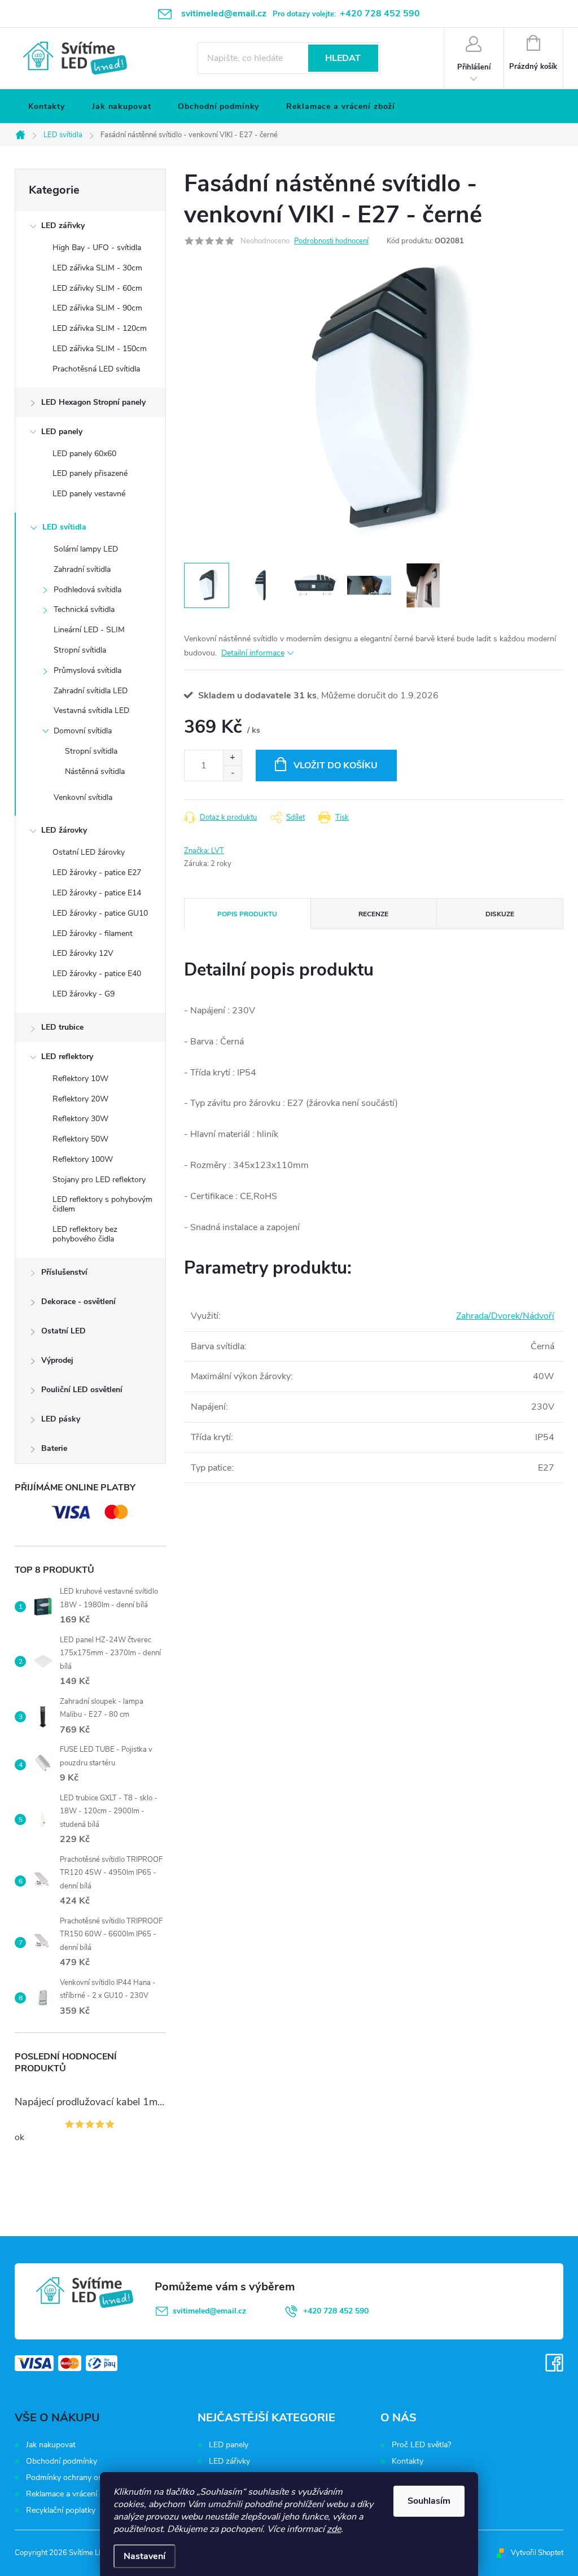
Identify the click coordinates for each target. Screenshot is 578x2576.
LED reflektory (67, 1057)
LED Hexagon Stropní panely (93, 402)
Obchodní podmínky (62, 2461)
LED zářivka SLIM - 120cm (100, 328)
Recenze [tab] (373, 914)
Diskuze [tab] (500, 914)
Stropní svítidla (80, 650)
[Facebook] (554, 2363)
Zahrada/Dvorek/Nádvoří (505, 1316)
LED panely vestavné (89, 494)
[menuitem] (47, 107)
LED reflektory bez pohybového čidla (85, 1234)
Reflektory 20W (80, 1099)
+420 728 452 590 (336, 2311)
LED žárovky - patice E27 (97, 872)
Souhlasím (429, 2501)
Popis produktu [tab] (247, 914)
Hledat (343, 58)
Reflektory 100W (83, 1159)
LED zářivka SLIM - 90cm (97, 308)
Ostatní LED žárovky (89, 852)
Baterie (54, 1448)
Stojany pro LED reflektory (99, 1180)
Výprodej (57, 1360)
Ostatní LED (64, 1331)
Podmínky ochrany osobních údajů (87, 2477)
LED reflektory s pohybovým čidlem (102, 1204)
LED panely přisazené (90, 473)
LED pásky (61, 1419)
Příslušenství (64, 1272)
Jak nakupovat (51, 2445)
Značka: (204, 851)
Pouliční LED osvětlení (82, 1390)
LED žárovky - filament (93, 933)
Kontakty (408, 2461)
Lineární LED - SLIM (89, 630)
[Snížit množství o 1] (232, 773)
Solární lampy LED (86, 549)
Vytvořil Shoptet (537, 2553)
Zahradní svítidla (82, 569)
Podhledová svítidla (87, 590)
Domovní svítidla (83, 731)
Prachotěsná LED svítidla (96, 369)
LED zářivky (63, 226)
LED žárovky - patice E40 (97, 974)
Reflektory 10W (80, 1079)
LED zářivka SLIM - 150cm (100, 349)
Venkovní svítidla (83, 797)
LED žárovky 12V (83, 953)
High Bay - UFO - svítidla (97, 248)
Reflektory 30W (80, 1119)
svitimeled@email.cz (209, 2311)
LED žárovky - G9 (84, 994)
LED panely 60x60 (84, 454)
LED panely (62, 432)
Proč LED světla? (421, 2445)
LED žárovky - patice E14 (97, 893)
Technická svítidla (84, 609)
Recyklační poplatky (61, 2510)
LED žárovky (64, 830)
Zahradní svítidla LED (91, 691)
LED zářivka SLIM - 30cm (97, 268)
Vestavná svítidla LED (91, 710)
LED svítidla (64, 527)
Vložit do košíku (336, 766)
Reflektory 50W (80, 1139)
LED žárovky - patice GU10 (100, 913)
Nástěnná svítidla (95, 771)
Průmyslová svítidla (87, 670)
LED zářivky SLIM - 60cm (97, 288)
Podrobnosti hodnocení (331, 241)
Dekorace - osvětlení (78, 1302)
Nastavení (144, 2556)
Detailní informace (253, 653)
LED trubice (62, 1027)
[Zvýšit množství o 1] (232, 758)
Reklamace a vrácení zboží (72, 2494)
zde (334, 2529)
